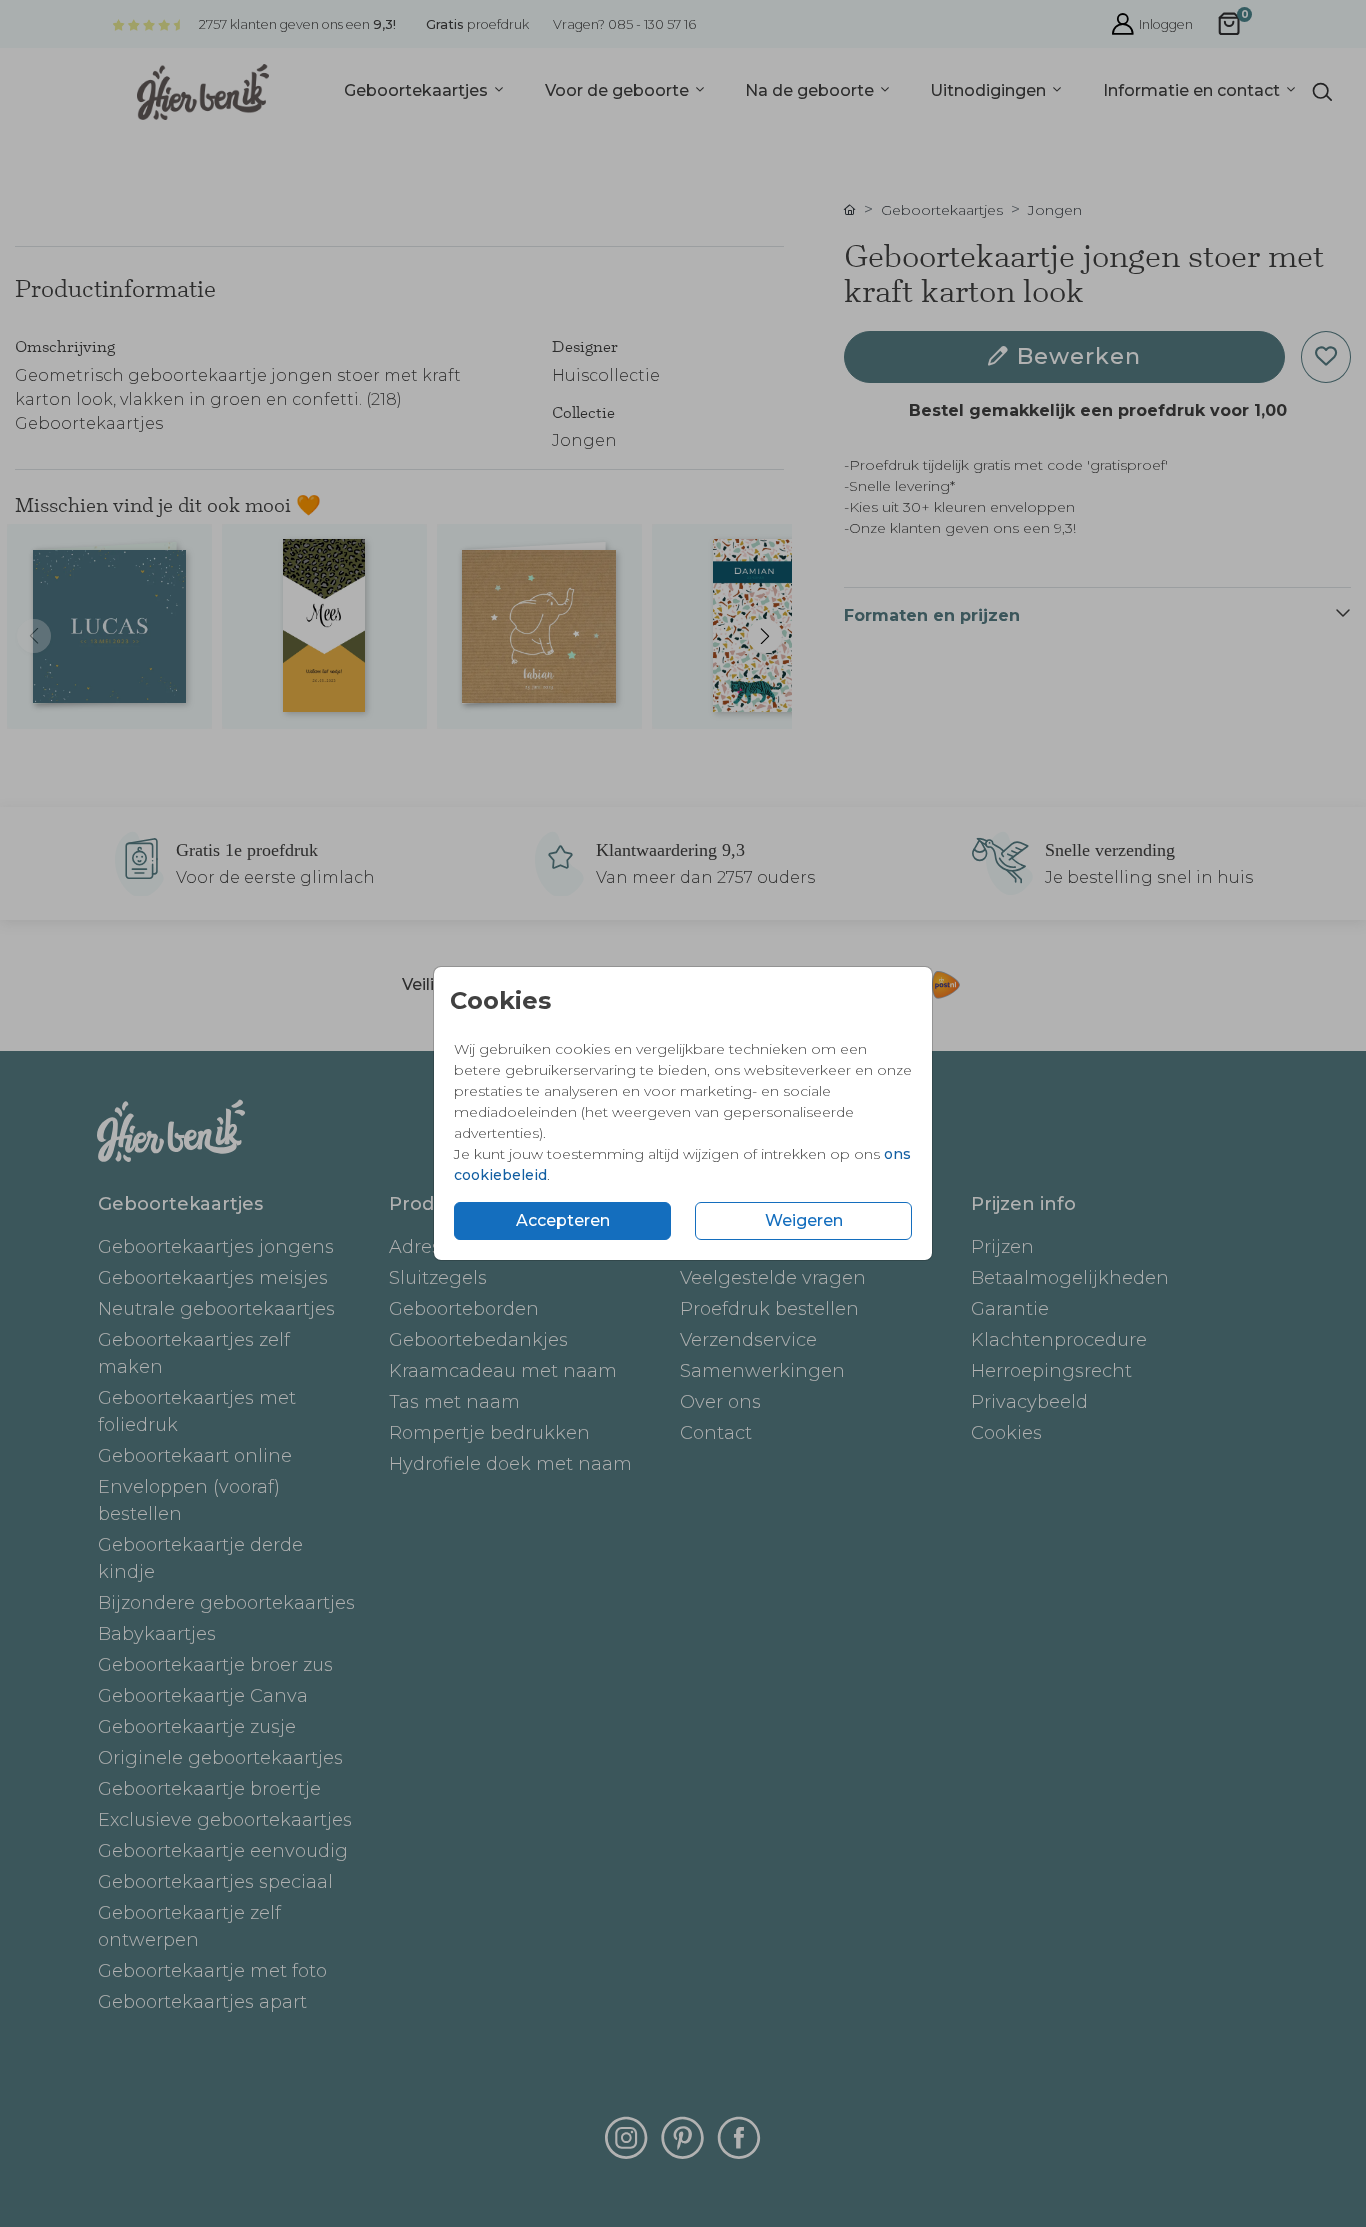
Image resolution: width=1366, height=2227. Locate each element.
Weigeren (804, 1220)
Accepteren (563, 1220)
